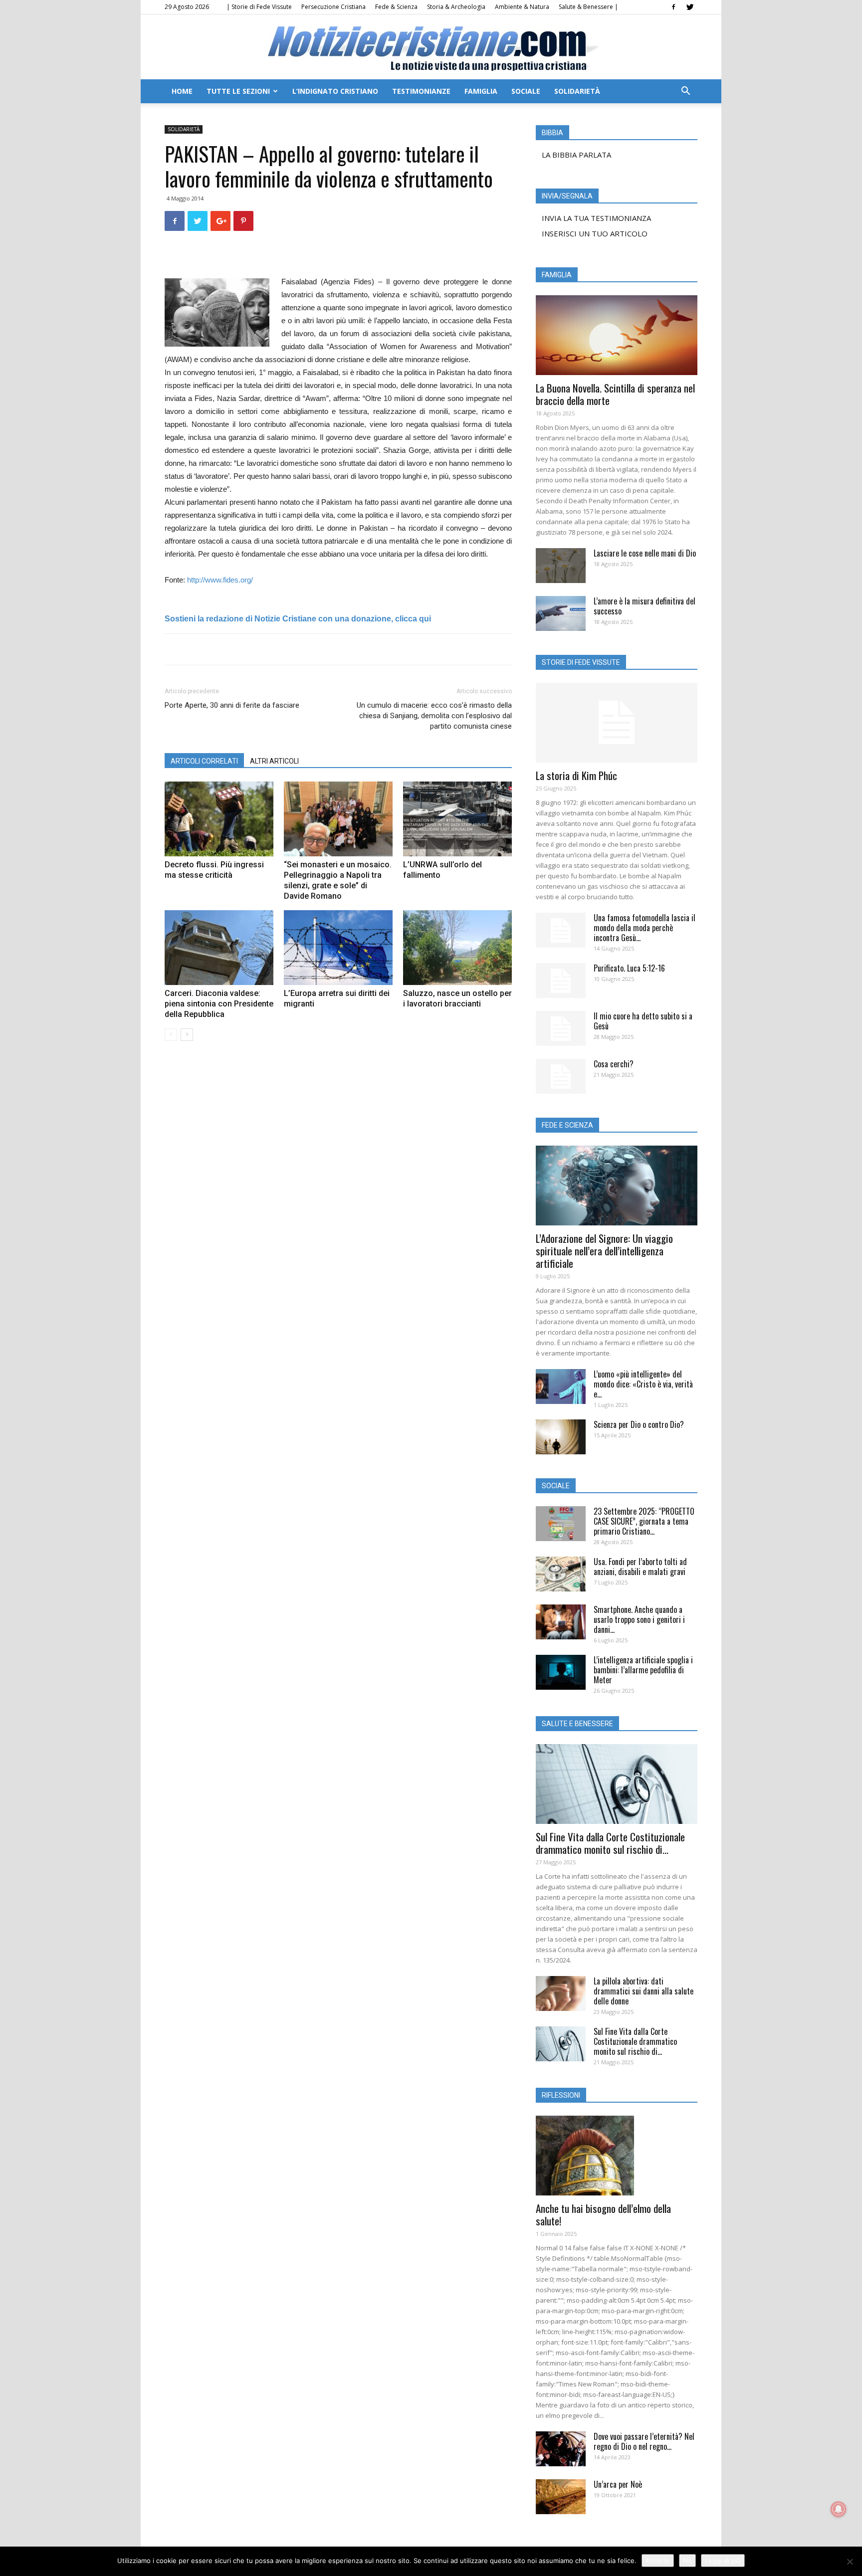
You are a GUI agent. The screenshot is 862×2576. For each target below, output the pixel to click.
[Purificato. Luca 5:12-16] (561, 981)
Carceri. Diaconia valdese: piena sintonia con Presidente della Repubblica (219, 1004)
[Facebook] (673, 7)
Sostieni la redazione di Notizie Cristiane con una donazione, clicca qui (298, 619)
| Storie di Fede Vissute (259, 7)
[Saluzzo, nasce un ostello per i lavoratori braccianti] (457, 948)
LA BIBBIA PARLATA (576, 155)
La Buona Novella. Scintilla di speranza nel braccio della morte (615, 394)
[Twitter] (690, 7)
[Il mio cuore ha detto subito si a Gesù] (561, 1028)
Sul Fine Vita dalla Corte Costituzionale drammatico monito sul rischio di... (610, 1843)
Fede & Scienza (396, 7)
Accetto (658, 2561)
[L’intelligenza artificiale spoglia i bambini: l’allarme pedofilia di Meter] (561, 1672)
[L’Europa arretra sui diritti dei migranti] (338, 948)
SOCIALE (526, 91)
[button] (685, 92)
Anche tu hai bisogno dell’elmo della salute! (603, 2214)
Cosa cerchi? (614, 1064)
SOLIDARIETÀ (577, 91)
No (687, 2561)
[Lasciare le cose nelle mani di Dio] (561, 566)
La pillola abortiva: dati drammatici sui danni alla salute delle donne (644, 1991)
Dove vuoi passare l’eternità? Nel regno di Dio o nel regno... (644, 2441)
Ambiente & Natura (522, 7)
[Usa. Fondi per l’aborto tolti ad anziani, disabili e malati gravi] (561, 1574)
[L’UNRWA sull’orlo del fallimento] (457, 819)
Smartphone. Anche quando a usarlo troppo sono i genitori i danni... (639, 1619)
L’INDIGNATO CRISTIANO (335, 91)
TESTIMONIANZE (421, 91)
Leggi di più (723, 2561)
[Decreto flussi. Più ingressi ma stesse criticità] (219, 819)
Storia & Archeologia (456, 7)
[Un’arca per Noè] (561, 2497)
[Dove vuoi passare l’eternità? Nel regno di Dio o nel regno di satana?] (561, 2449)
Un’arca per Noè (618, 2484)
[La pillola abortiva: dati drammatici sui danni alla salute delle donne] (561, 1993)
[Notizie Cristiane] (431, 48)
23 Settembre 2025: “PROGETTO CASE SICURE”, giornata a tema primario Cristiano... (644, 1521)
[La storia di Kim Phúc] (617, 723)
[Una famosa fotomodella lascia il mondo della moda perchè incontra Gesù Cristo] (561, 930)
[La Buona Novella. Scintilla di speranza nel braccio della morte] (617, 335)
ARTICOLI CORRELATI (204, 761)
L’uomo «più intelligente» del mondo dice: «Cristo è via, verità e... (643, 1384)
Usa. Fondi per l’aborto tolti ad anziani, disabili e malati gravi (640, 1567)
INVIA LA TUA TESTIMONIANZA (596, 218)
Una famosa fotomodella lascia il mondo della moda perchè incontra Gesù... (645, 928)
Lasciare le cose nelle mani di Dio (645, 553)
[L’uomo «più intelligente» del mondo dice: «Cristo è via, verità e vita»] (561, 1387)
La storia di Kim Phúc (576, 775)
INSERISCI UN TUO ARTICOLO (595, 233)
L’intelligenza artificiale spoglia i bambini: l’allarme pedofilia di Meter (643, 1670)
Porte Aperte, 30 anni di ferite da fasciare (232, 705)
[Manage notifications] (839, 2509)
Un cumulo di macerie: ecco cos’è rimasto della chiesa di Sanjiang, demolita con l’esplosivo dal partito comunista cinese (434, 716)
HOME (182, 91)
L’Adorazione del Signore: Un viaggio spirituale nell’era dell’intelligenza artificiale (604, 1251)
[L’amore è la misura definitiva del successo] (561, 613)
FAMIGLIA (481, 91)
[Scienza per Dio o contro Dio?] (561, 1437)
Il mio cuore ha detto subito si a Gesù (643, 1021)
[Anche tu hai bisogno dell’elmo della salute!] (617, 2156)
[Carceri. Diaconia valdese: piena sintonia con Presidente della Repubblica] (219, 948)
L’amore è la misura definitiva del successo (645, 606)
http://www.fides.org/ (220, 580)
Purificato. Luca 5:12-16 (629, 968)
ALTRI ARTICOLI (274, 761)
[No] (850, 2562)
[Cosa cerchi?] (561, 1076)
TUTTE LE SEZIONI (238, 91)
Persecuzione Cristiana (333, 7)
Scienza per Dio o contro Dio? (639, 1424)
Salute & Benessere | (588, 7)
